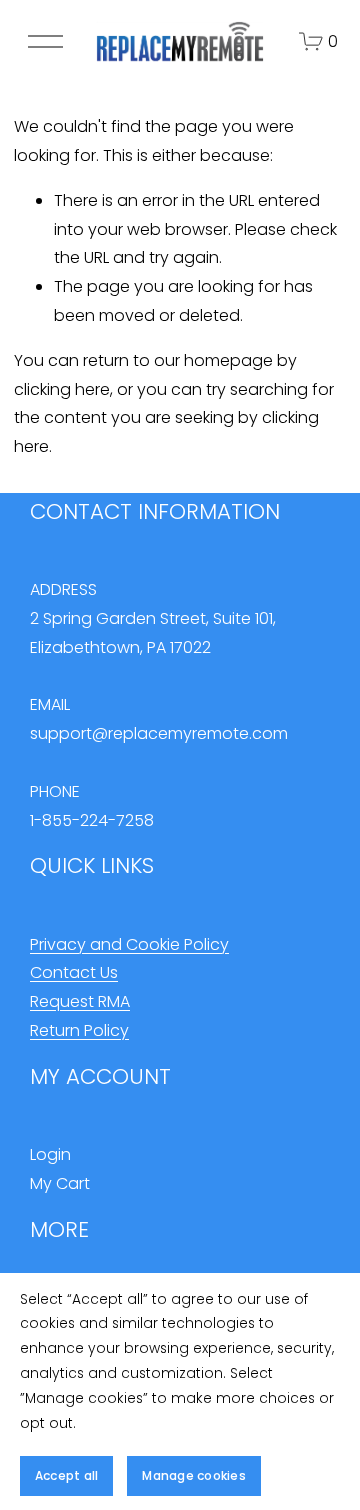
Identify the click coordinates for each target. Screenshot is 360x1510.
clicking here (62, 389)
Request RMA (80, 1001)
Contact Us (74, 972)
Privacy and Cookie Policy (129, 944)
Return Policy (79, 1030)
